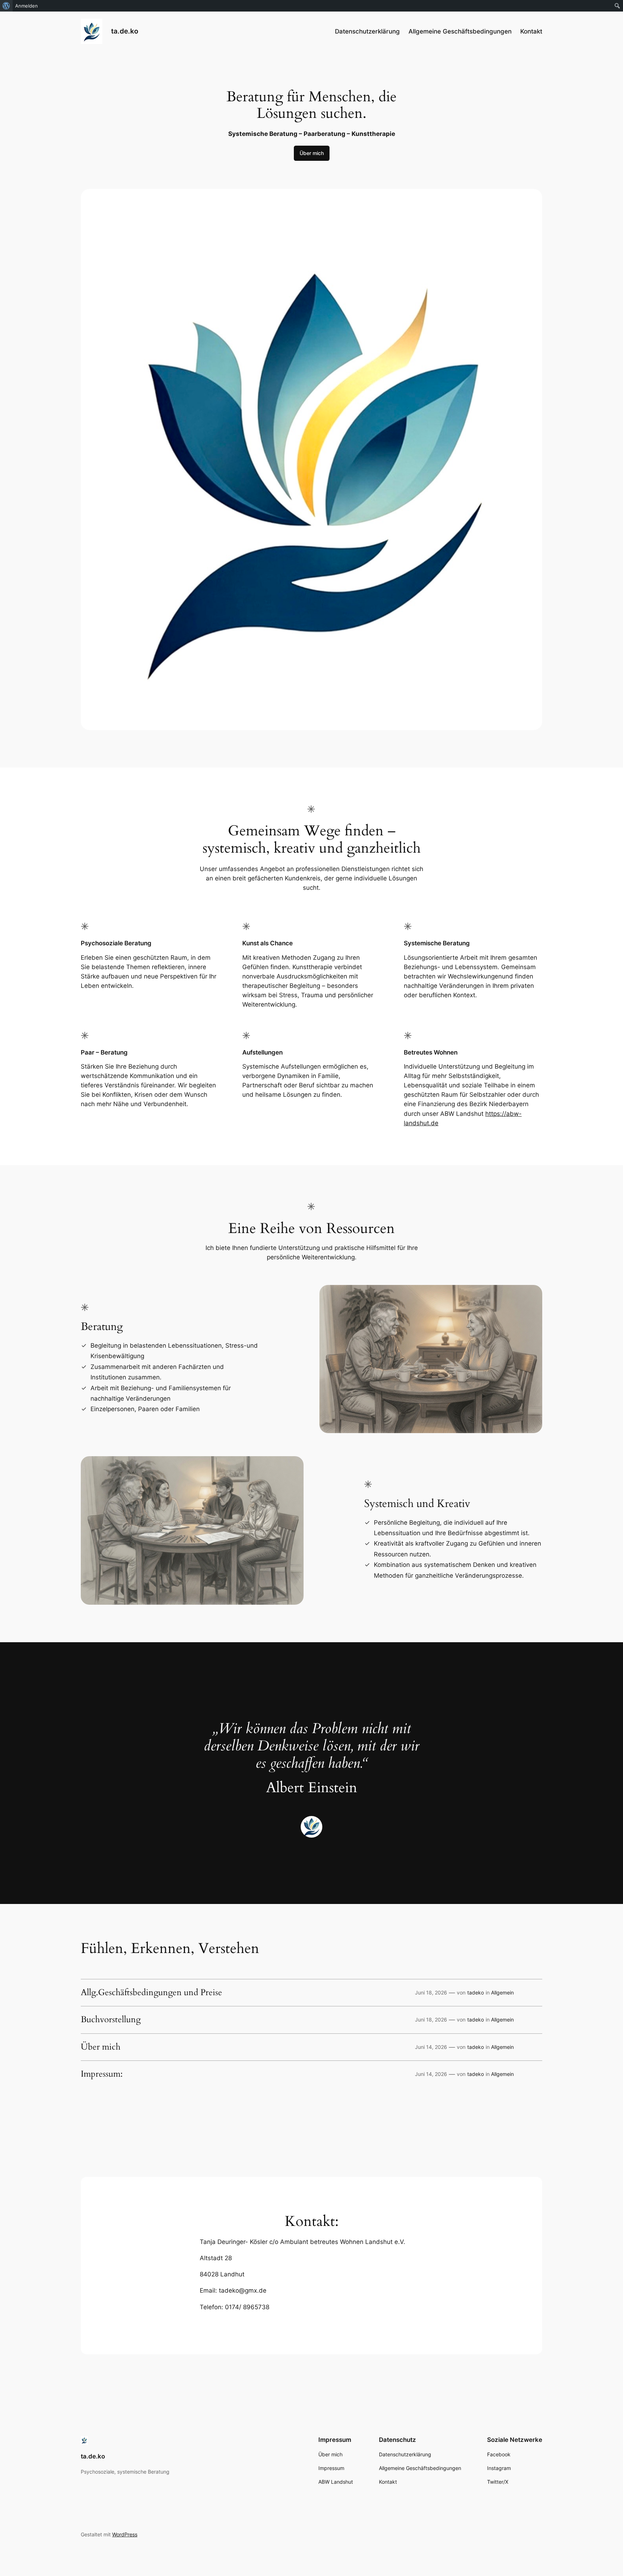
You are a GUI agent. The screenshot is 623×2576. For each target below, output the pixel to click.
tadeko (476, 1992)
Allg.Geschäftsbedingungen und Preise (151, 1993)
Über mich (312, 153)
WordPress (125, 2534)
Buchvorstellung (111, 2020)
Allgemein (502, 1992)
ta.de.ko (125, 31)
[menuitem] (6, 6)
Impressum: (102, 2074)
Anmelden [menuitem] (26, 6)
